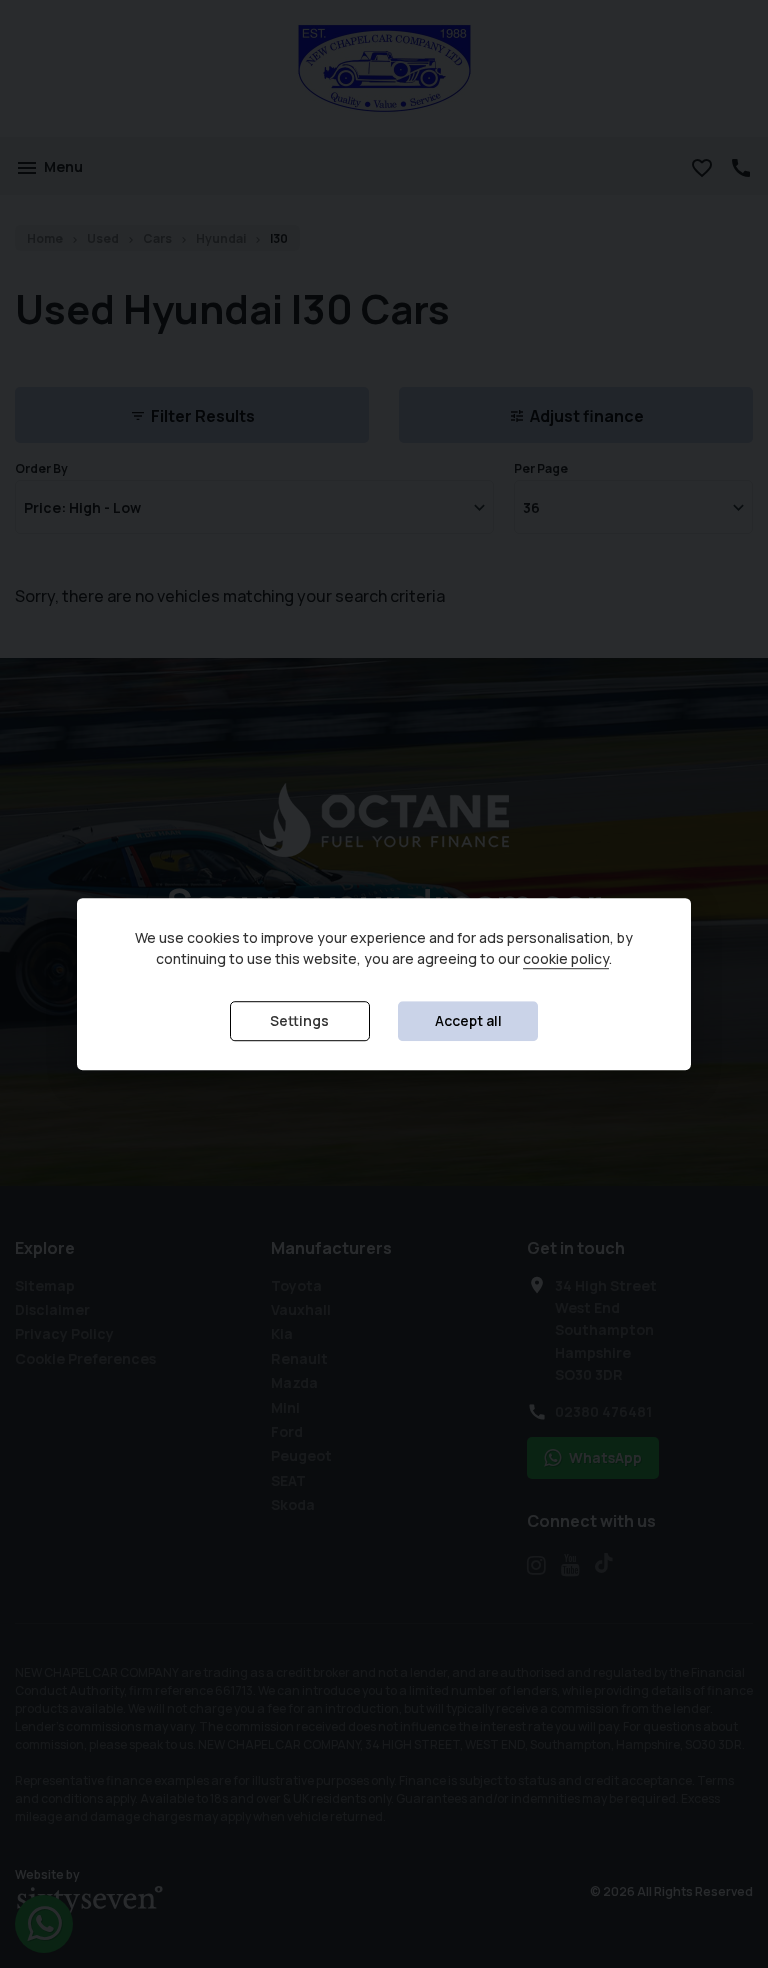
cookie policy (566, 958)
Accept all (468, 1020)
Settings (299, 1020)
